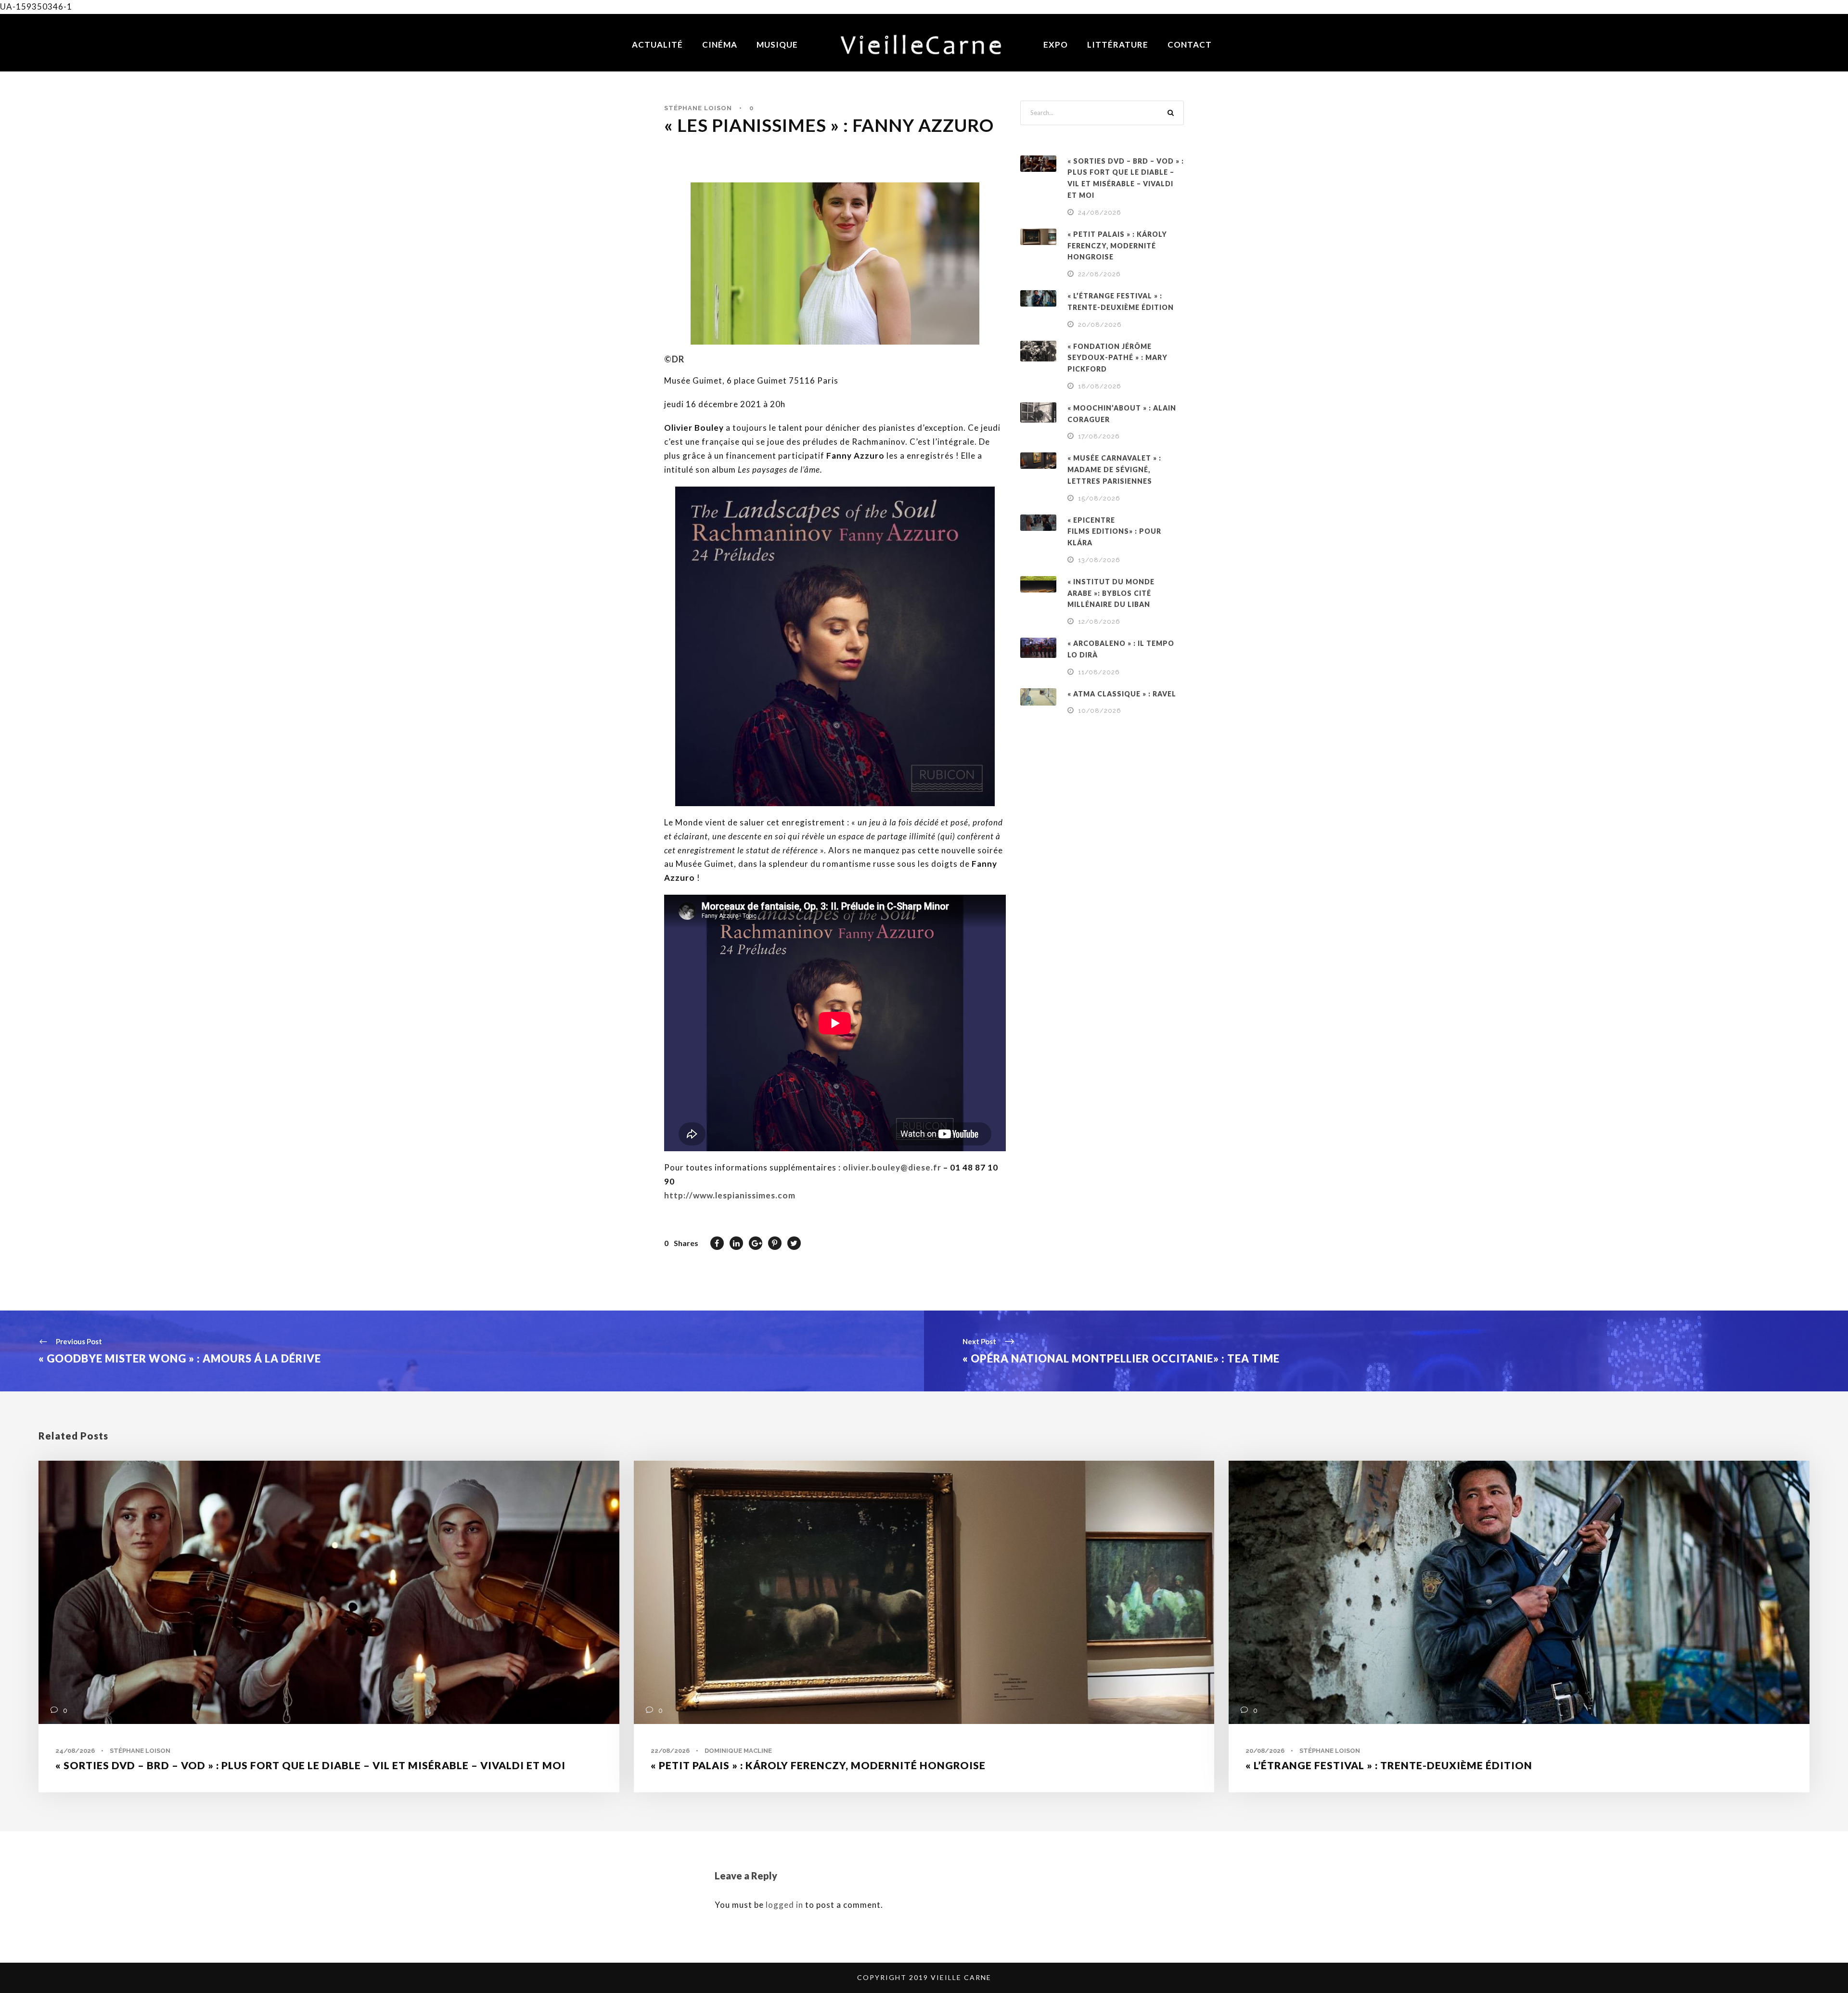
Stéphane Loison (698, 108)
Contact (1190, 45)
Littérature (1118, 45)
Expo (1056, 45)
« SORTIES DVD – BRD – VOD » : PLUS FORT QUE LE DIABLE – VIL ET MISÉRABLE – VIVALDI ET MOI (310, 1765)
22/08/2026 (1099, 274)
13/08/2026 (1099, 560)
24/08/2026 (1100, 212)
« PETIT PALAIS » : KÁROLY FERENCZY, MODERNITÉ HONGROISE (1117, 246)
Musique (777, 45)
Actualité (657, 45)
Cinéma (720, 45)
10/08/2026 (1100, 711)
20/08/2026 (1100, 325)
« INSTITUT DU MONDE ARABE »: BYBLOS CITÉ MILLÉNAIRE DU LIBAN (1111, 593)
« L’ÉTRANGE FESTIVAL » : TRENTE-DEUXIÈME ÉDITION (1389, 1765)
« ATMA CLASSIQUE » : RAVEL (1122, 694)
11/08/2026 (1099, 672)
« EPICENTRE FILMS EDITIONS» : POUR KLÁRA (1114, 532)
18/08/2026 (1100, 386)
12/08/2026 (1099, 622)
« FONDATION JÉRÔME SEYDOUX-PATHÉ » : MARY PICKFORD (1117, 358)
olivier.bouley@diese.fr (892, 1167)
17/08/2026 (1099, 436)
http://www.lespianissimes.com (730, 1195)
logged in (784, 1905)
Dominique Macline (738, 1751)
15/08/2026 (1099, 498)
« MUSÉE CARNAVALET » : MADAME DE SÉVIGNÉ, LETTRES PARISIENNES (1114, 469)
